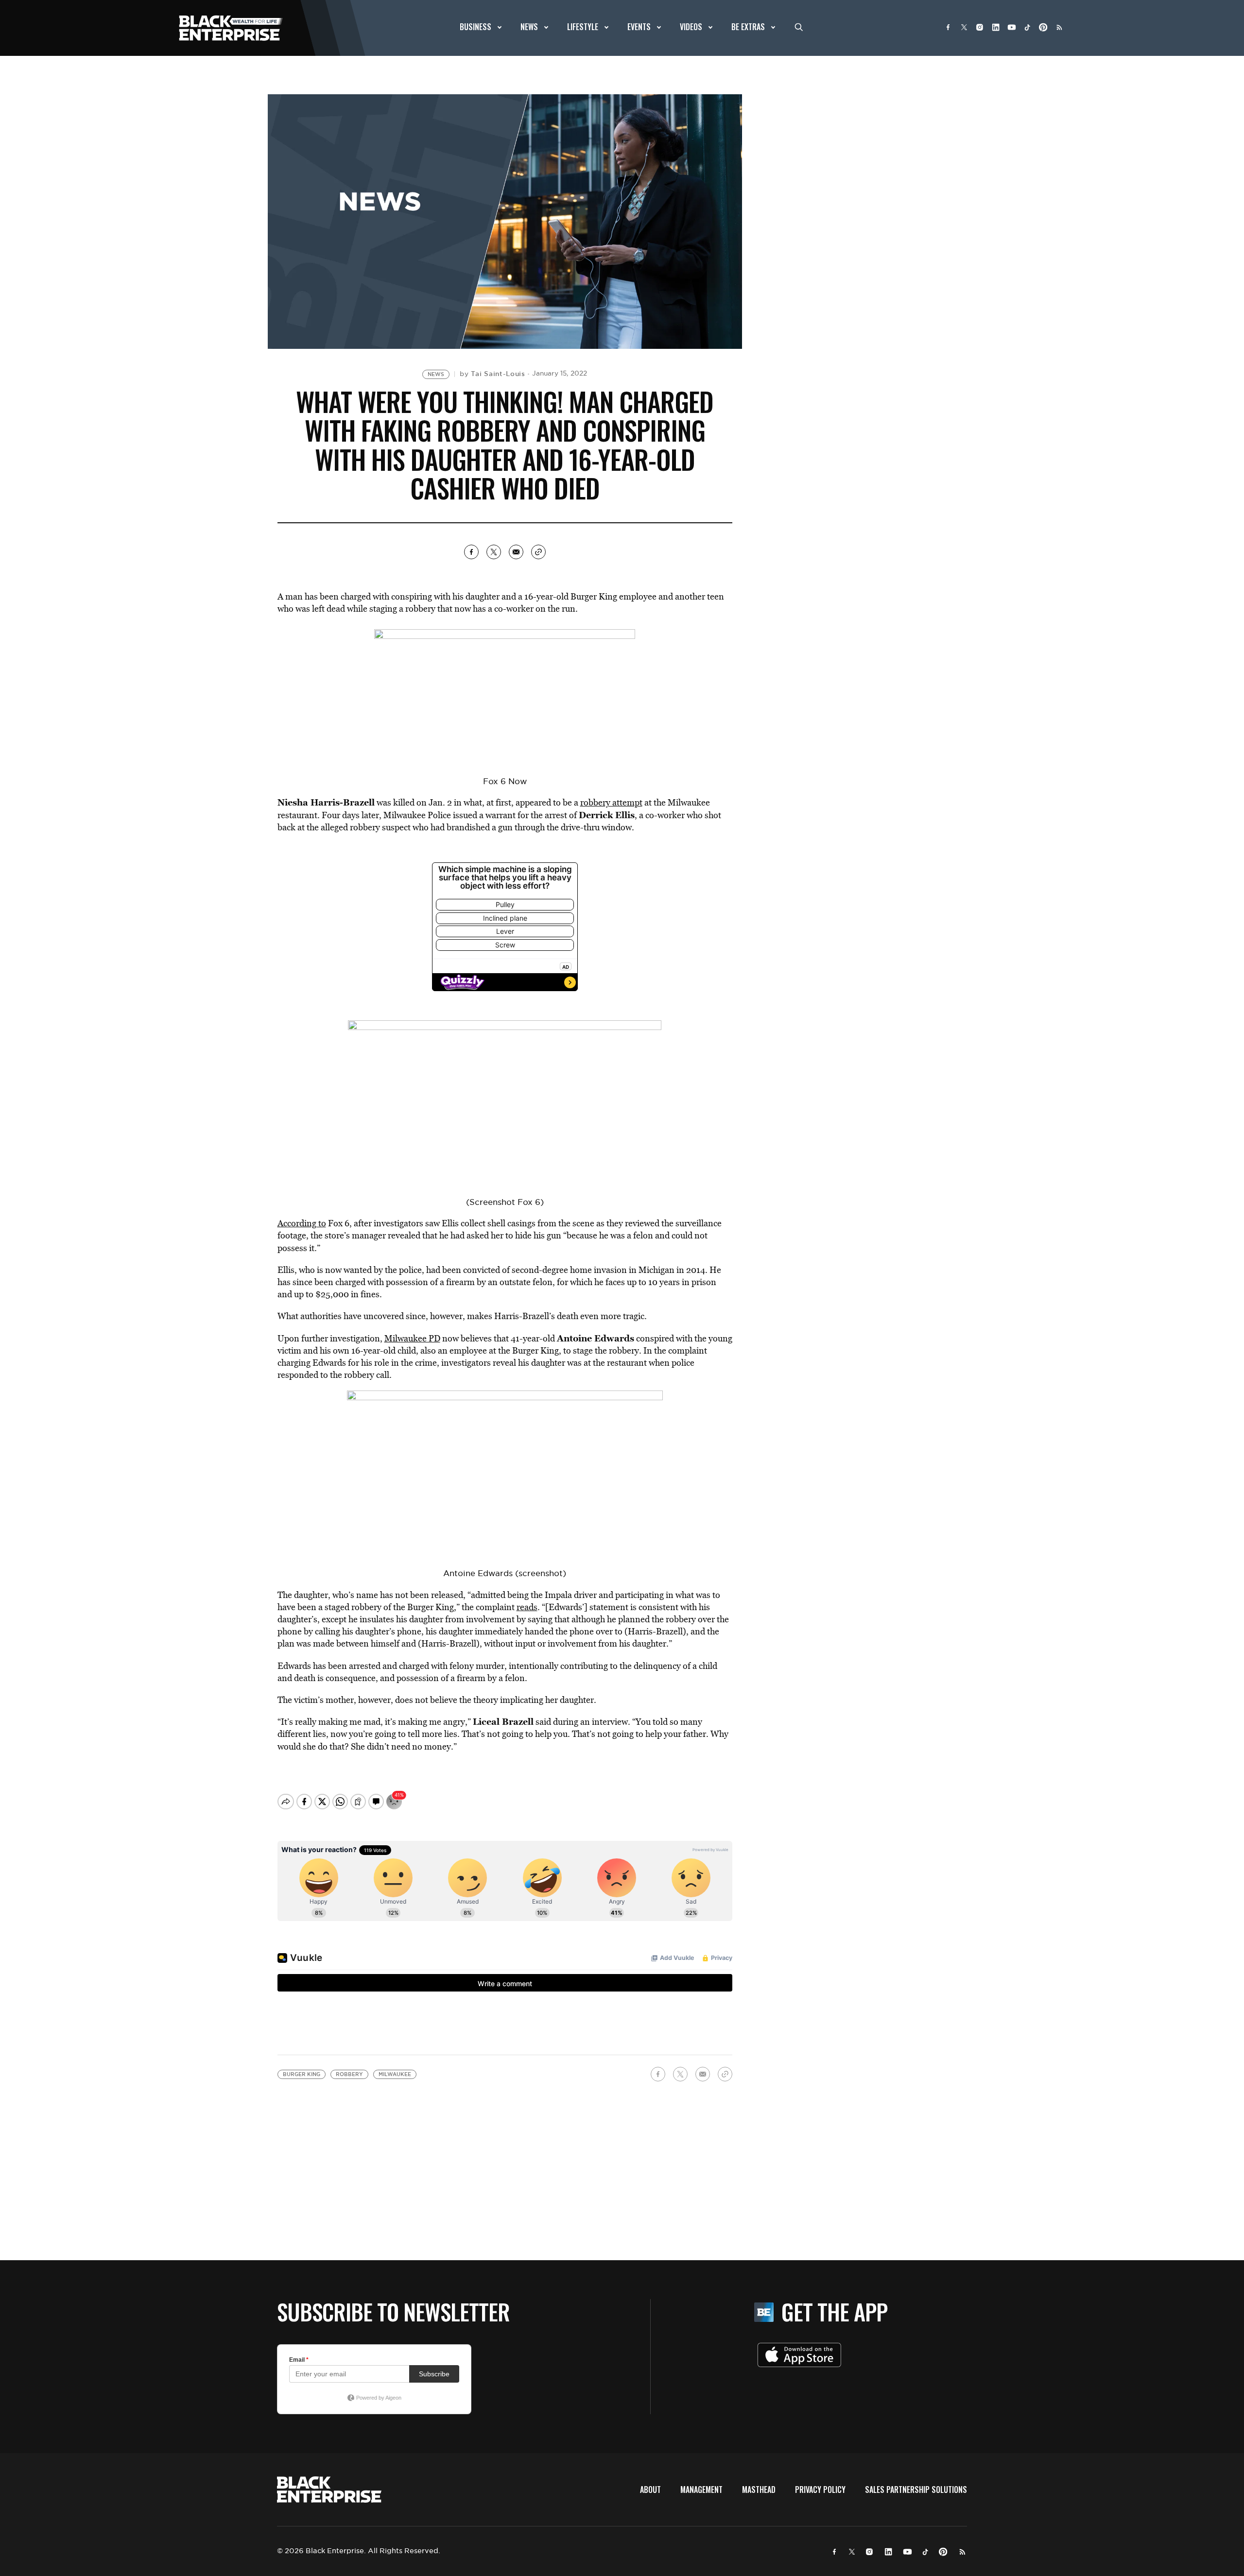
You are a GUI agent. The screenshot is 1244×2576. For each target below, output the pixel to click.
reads (527, 1607)
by (492, 374)
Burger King (302, 2074)
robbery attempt (611, 802)
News (436, 374)
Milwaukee (395, 2074)
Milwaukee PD (412, 1338)
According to (302, 1223)
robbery (349, 2074)
